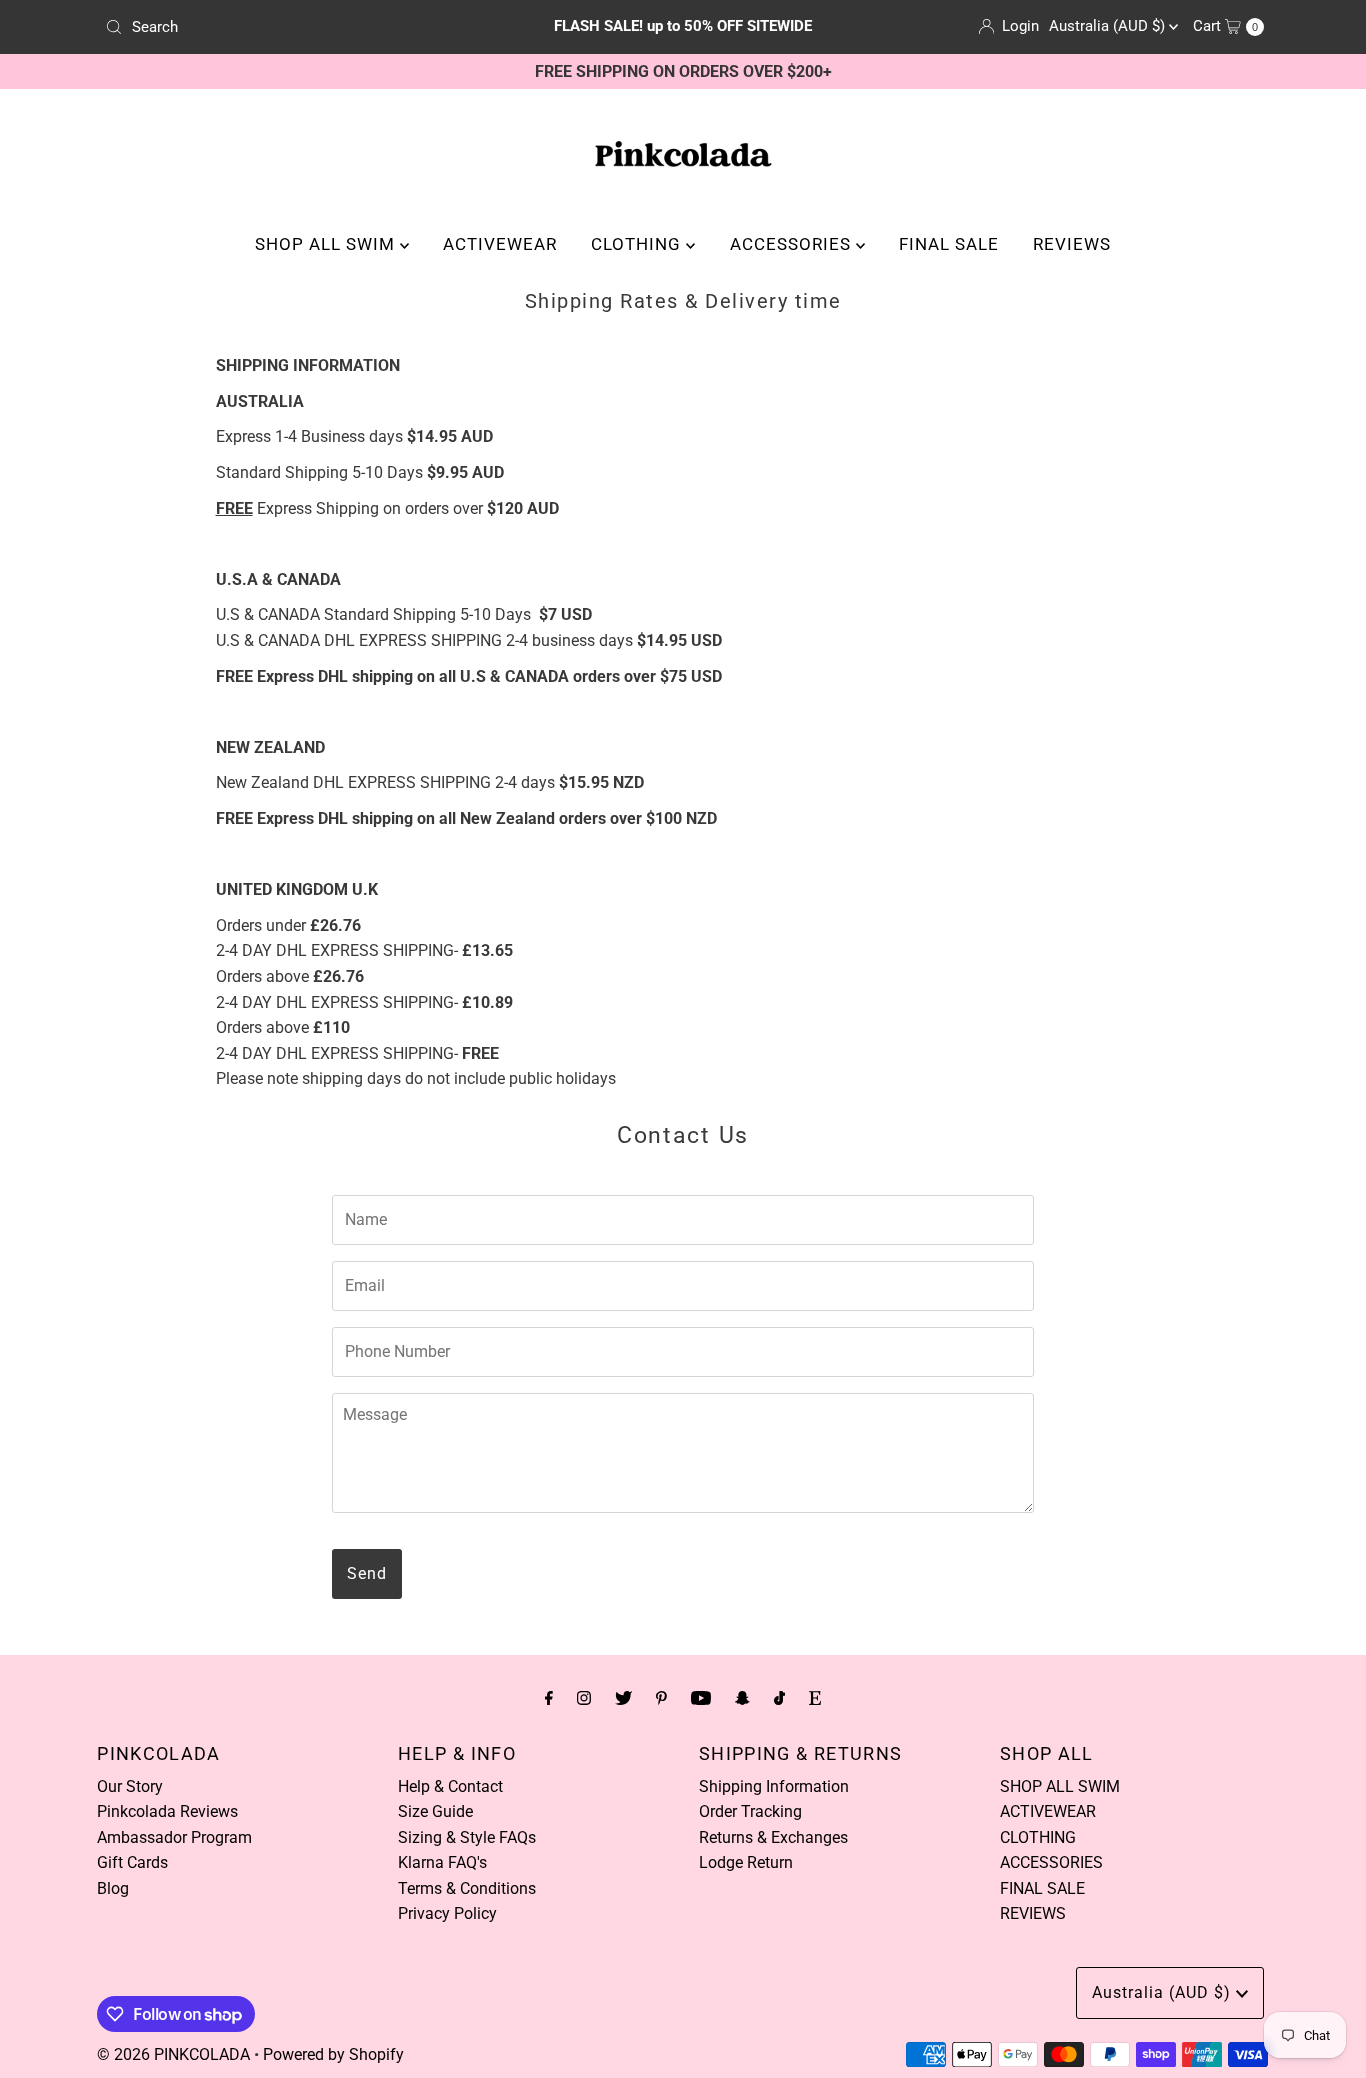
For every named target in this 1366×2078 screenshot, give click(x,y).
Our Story (130, 1786)
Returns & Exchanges (773, 1837)
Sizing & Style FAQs (467, 1837)
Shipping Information (774, 1786)
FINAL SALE (949, 244)
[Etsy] (815, 1698)
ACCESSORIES (793, 244)
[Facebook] (549, 1698)
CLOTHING (638, 244)
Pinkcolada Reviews (167, 1811)
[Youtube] (701, 1698)
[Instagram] (584, 1698)
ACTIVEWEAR (500, 244)
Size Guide (435, 1811)
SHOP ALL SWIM (327, 244)
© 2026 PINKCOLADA (173, 2054)
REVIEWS (1072, 244)
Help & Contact (450, 1786)
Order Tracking (750, 1811)
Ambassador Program (174, 1837)
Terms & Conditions (467, 1888)
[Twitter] (623, 1698)
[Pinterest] (661, 1698)
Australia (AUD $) (1109, 26)
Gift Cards (132, 1862)
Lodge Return (746, 1862)
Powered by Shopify (333, 2054)
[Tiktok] (779, 1698)
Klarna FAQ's (442, 1862)
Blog (113, 1888)
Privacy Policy (447, 1913)
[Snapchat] (742, 1698)
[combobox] (287, 27)
